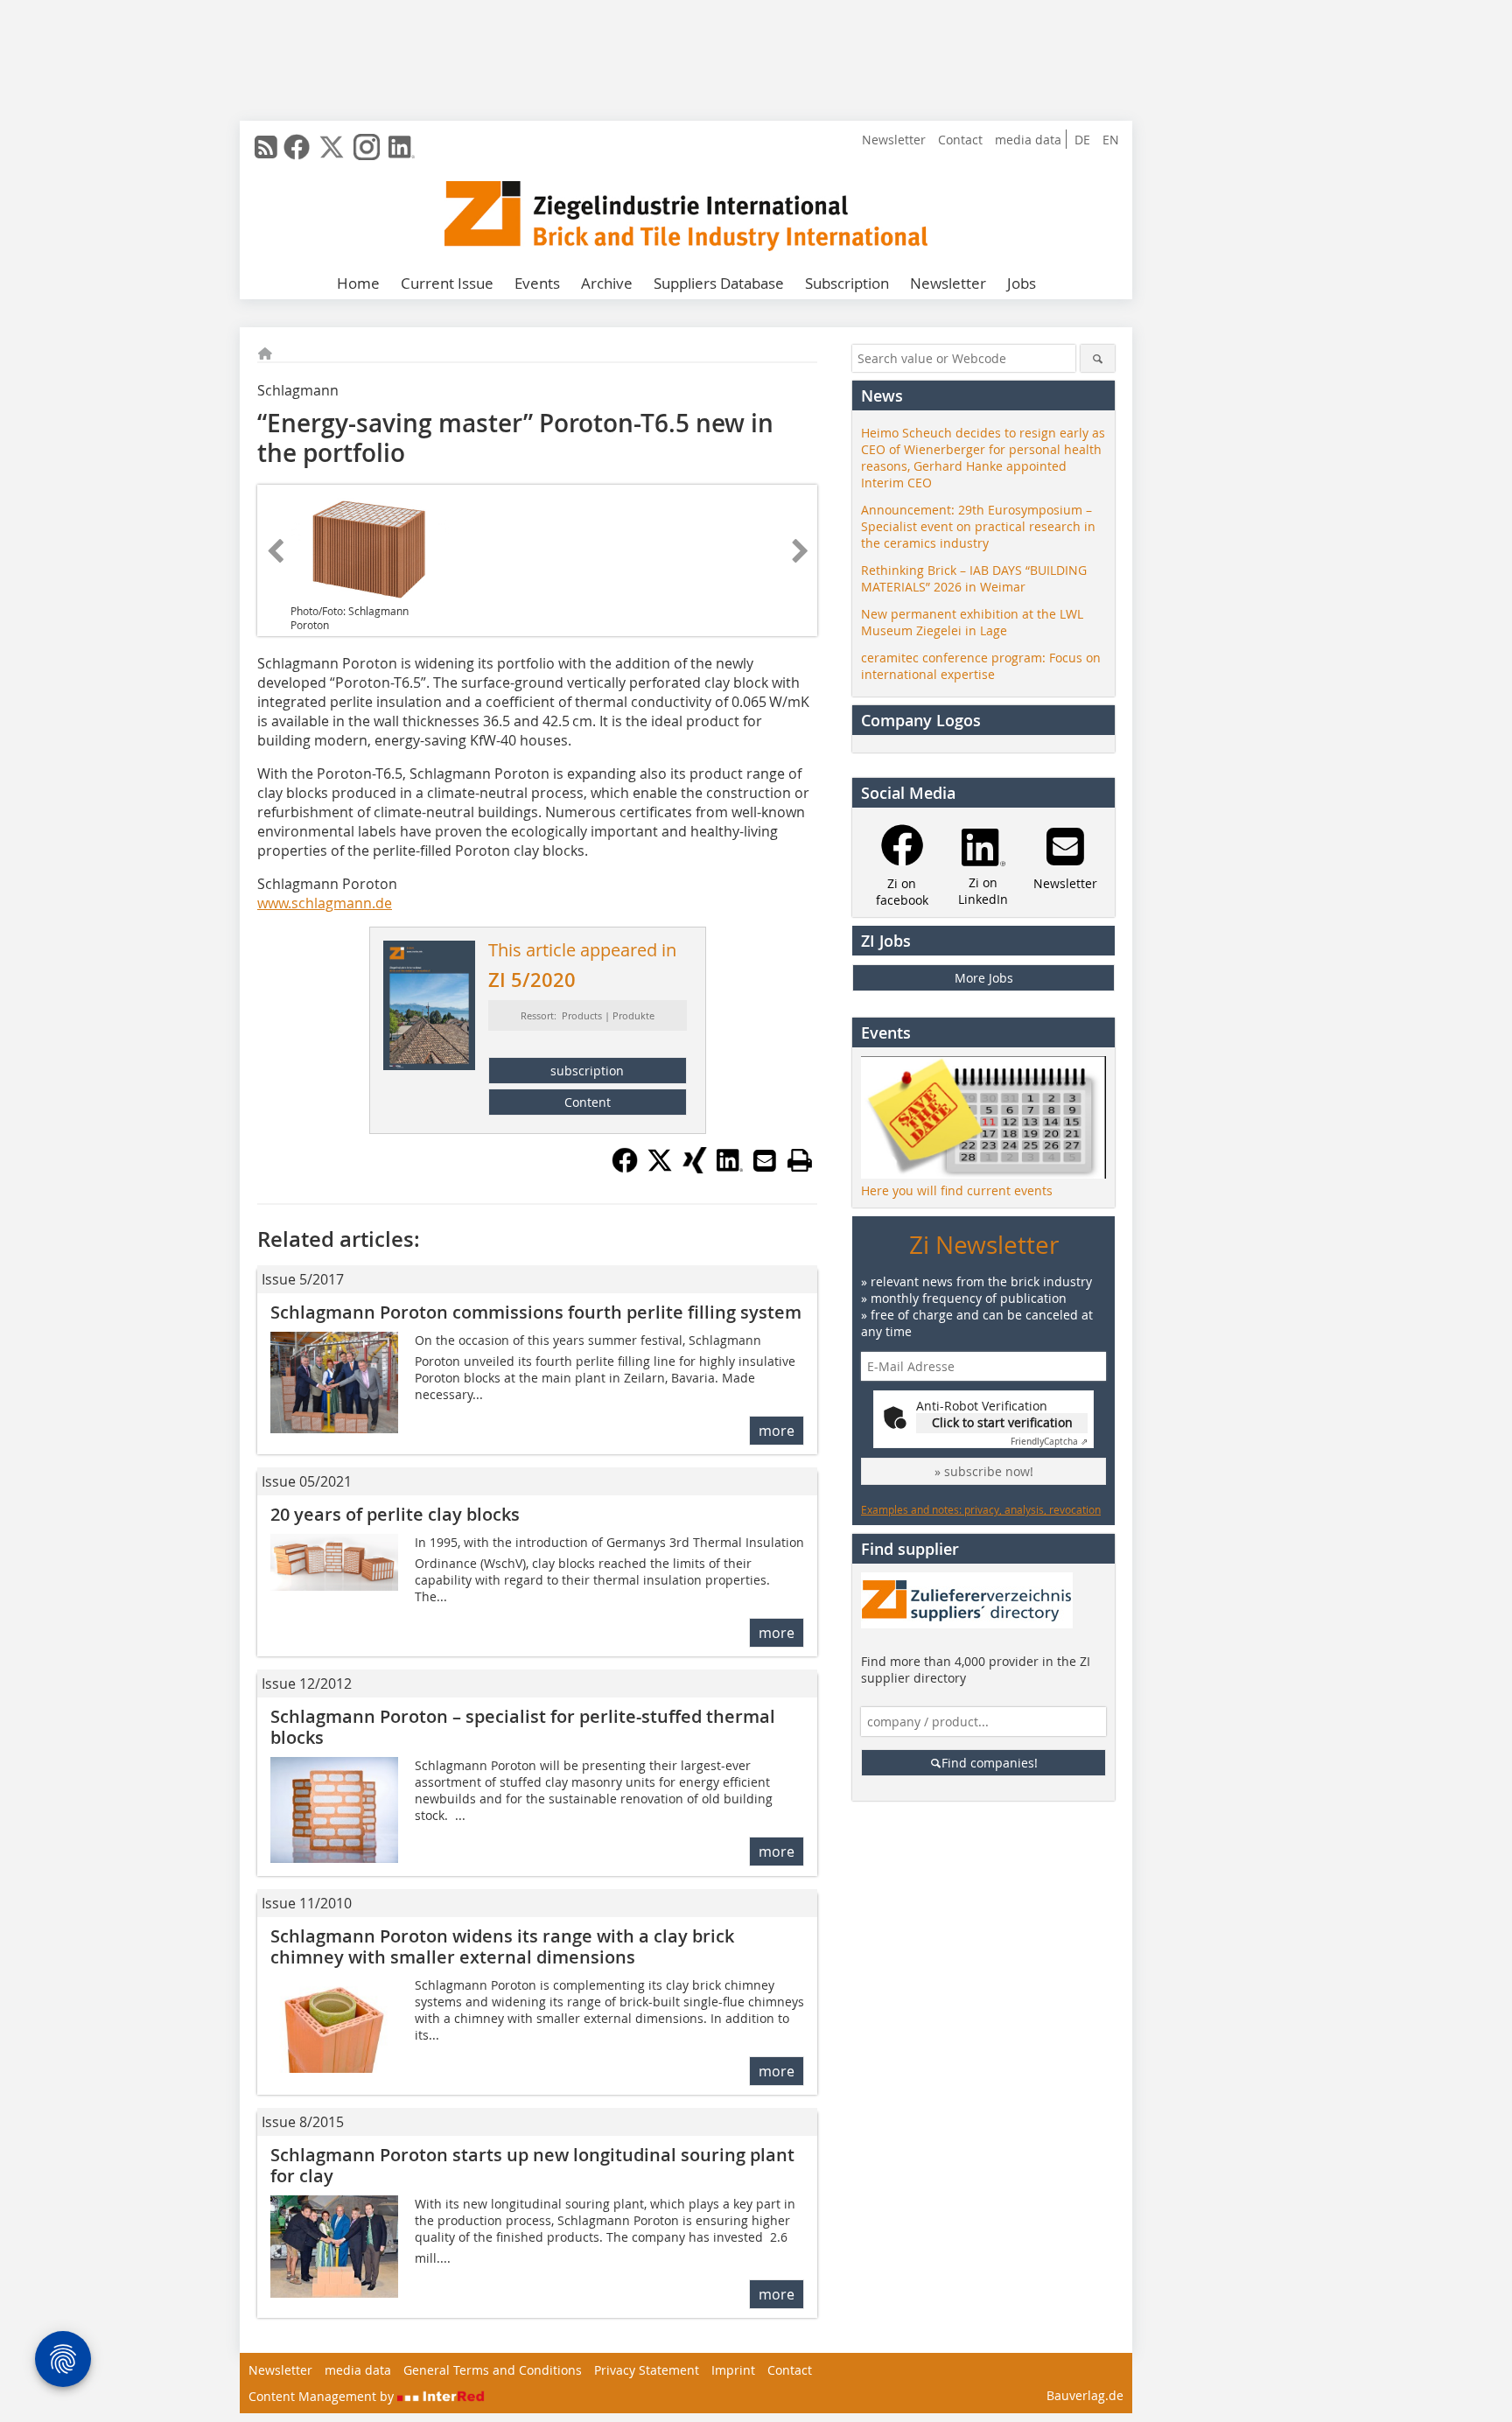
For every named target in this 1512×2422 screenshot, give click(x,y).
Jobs (1022, 283)
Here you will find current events (957, 1190)
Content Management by (323, 2396)
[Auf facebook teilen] (625, 1168)
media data (1028, 140)
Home (358, 283)
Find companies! (990, 1763)
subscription (587, 1071)
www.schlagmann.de (325, 903)
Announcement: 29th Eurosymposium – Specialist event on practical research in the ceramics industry (978, 526)
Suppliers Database (719, 283)
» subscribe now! (984, 1471)
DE (1082, 140)
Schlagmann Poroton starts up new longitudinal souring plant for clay (532, 2165)
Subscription (847, 283)
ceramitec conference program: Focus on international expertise (981, 666)
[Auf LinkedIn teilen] (730, 1168)
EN (1111, 140)
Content (588, 1102)
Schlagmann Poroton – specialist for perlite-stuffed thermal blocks (523, 1727)
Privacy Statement (647, 2370)
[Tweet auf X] (660, 1168)
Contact (960, 140)
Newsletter (894, 140)
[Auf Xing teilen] (695, 1168)
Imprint (733, 2370)
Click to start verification (1002, 1422)
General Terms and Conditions (493, 2370)
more (777, 1431)
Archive (607, 283)
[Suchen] (1098, 358)
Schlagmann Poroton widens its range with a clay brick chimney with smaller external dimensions (502, 1946)
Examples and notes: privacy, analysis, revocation (981, 1509)
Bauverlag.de (1085, 2395)
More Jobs (984, 978)
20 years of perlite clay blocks (395, 1514)
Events (537, 283)
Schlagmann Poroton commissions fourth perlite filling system (536, 1312)
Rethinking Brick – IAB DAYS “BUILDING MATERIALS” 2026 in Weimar (974, 578)
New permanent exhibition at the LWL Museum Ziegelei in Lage (972, 622)
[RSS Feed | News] (266, 147)
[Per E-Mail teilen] (765, 1160)
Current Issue (447, 283)
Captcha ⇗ (1049, 1442)
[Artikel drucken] (800, 1160)
